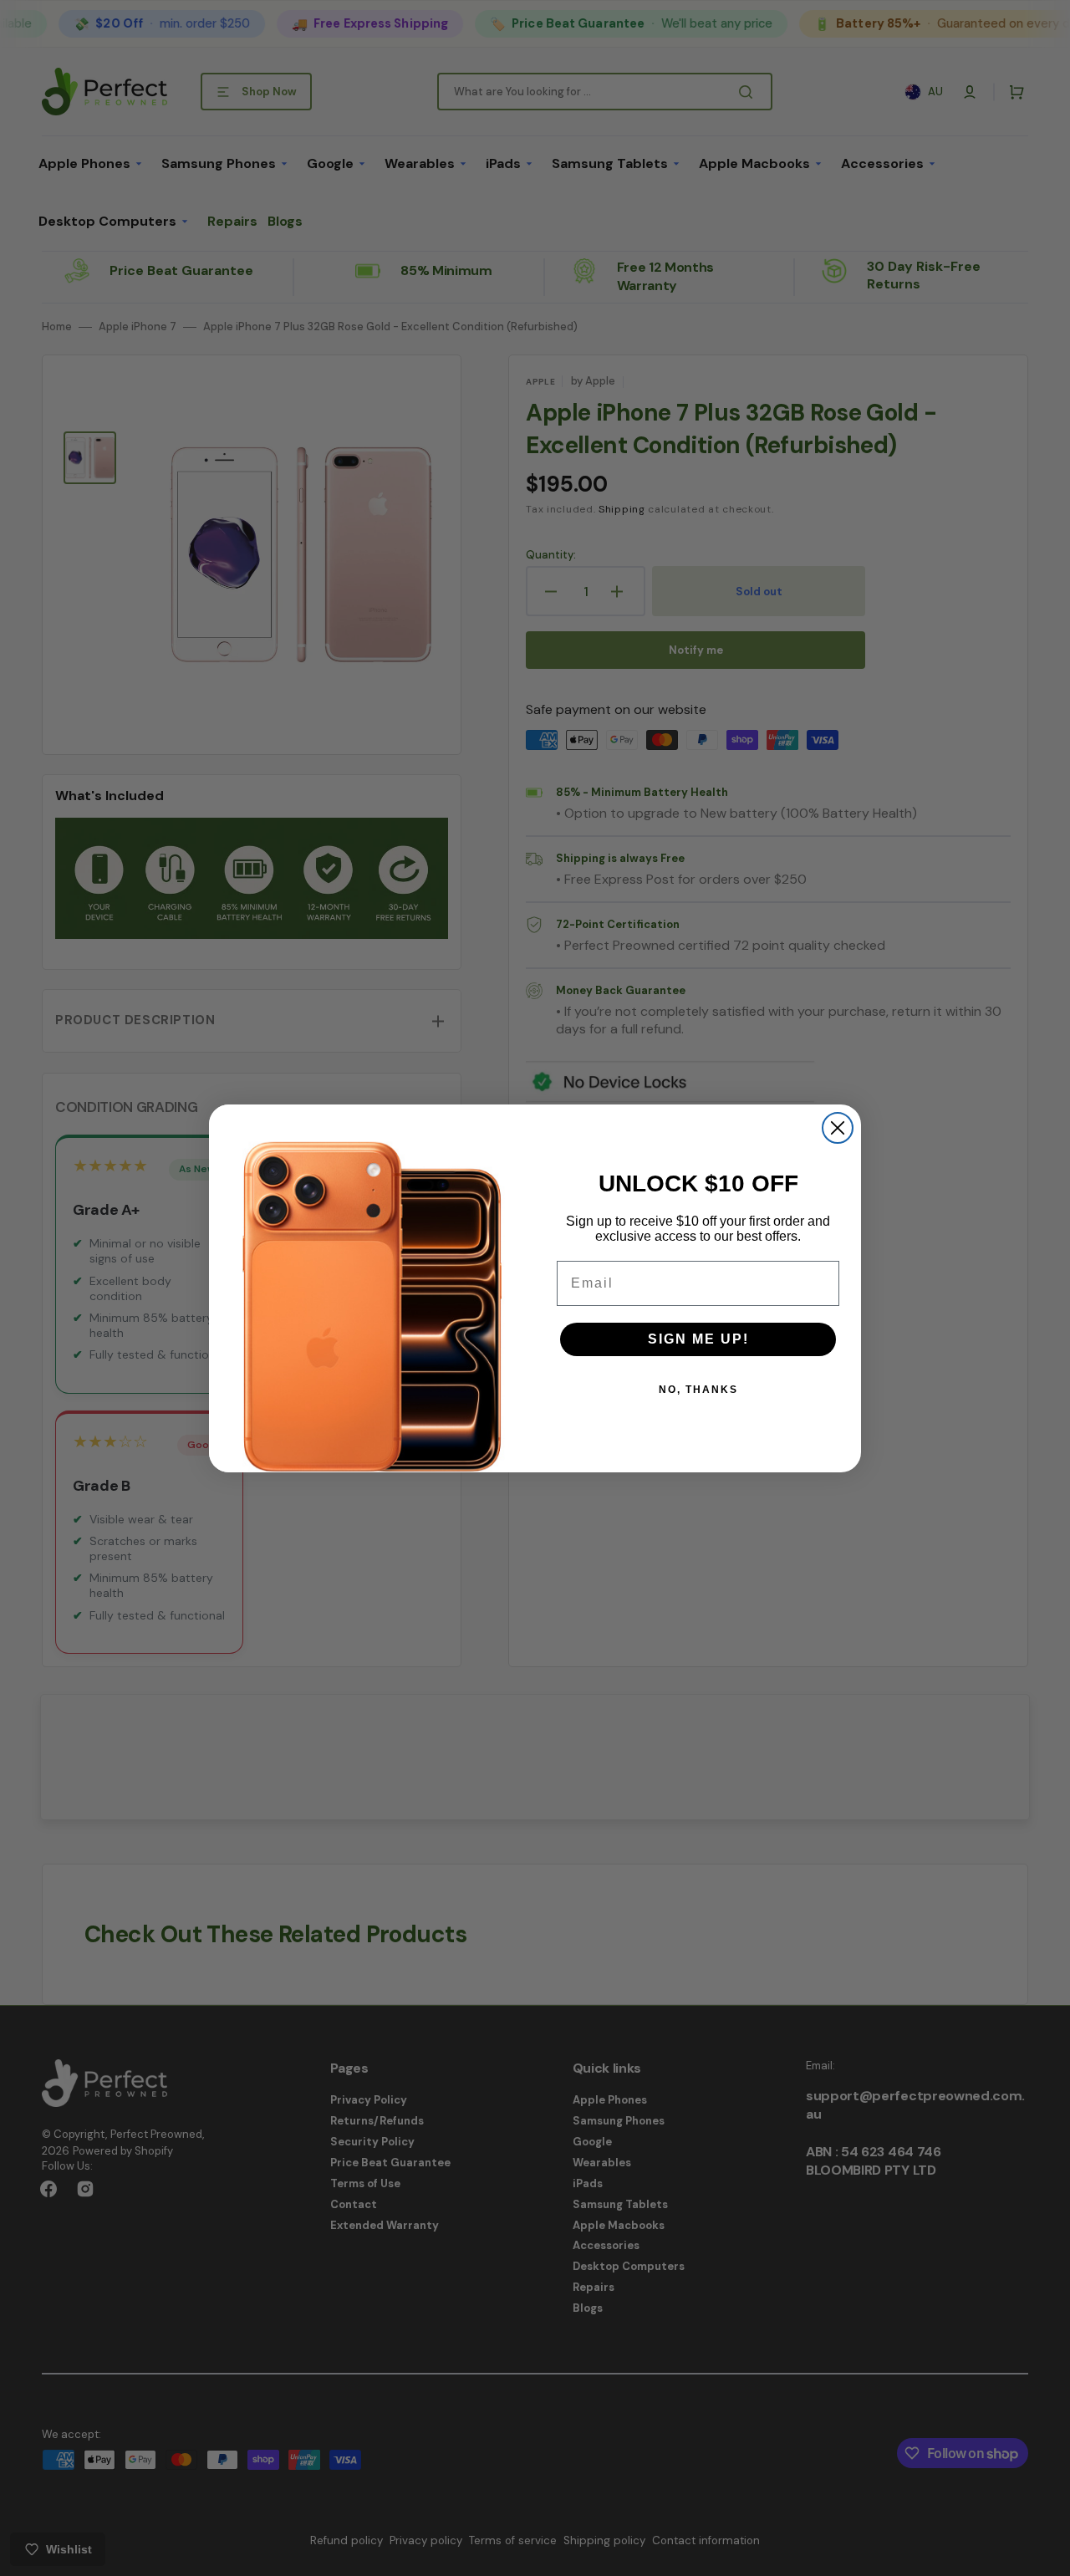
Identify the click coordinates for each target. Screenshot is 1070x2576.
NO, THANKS (698, 1390)
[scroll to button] (1048, 2554)
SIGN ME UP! (698, 1339)
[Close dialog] (838, 1128)
